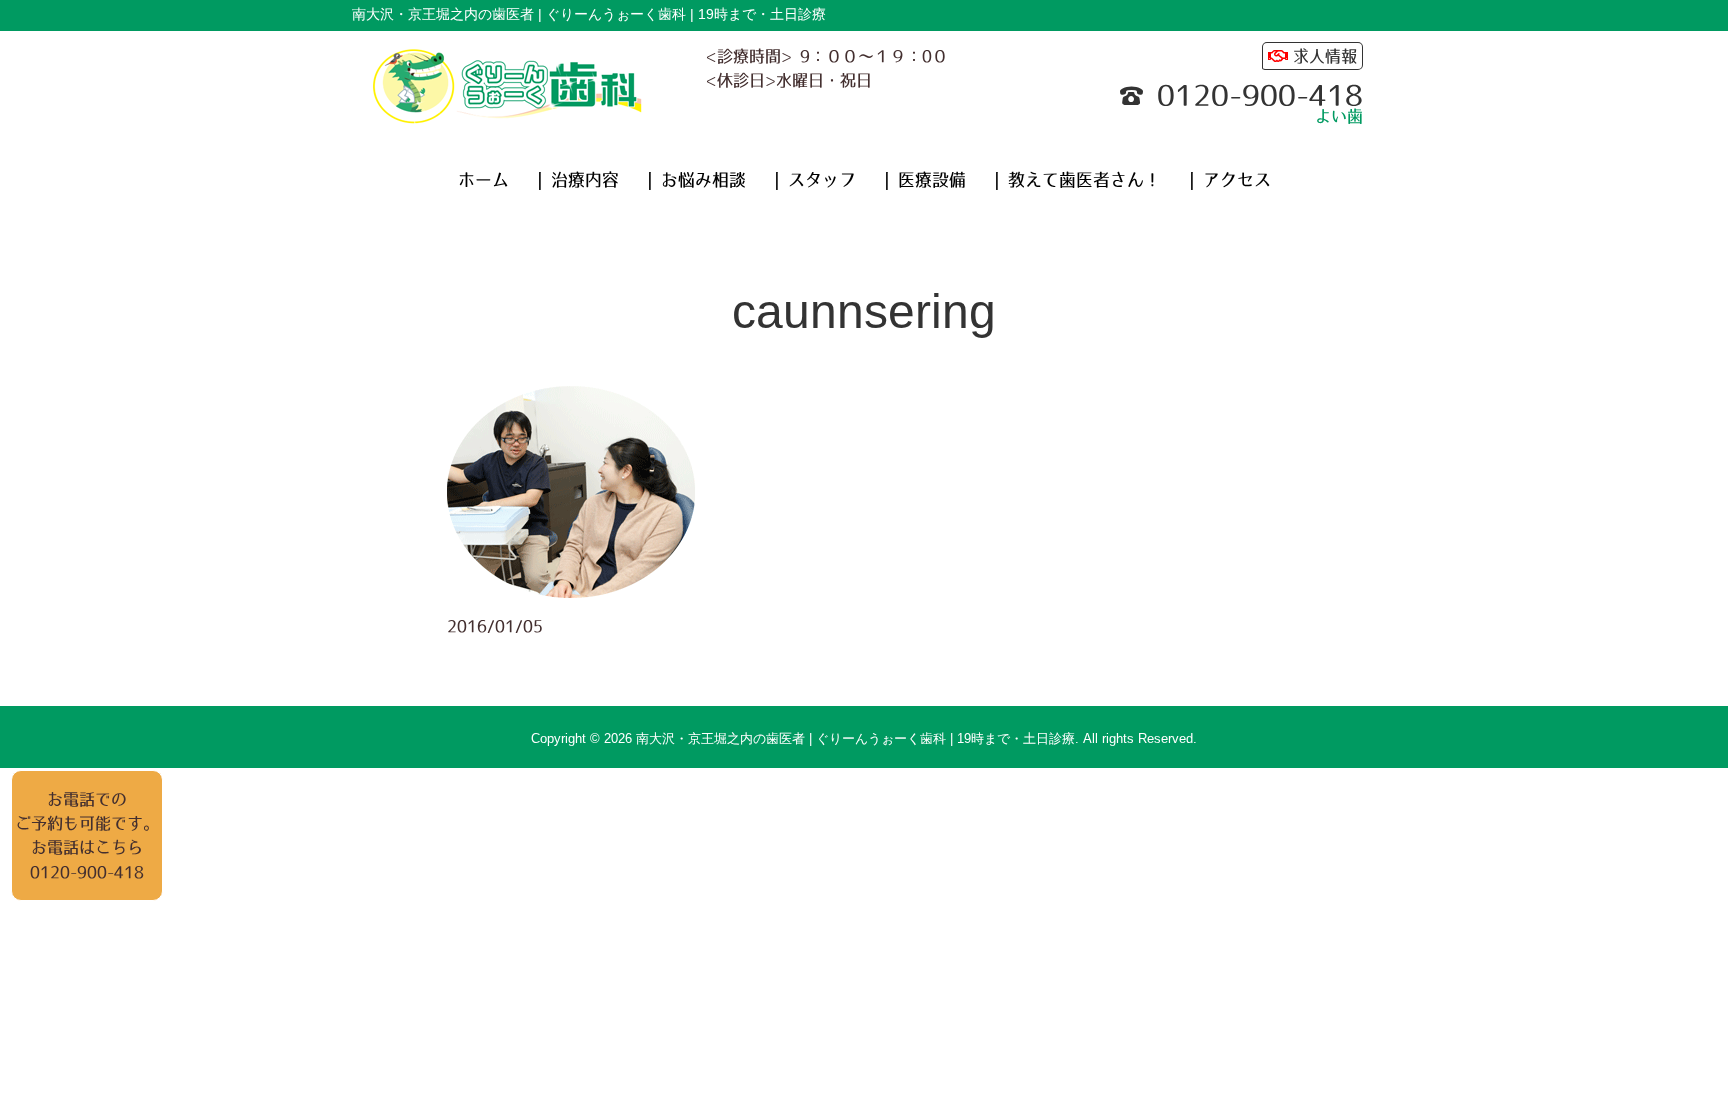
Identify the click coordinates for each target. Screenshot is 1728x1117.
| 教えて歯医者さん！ (1077, 180)
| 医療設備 (925, 180)
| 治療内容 (578, 180)
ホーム (483, 180)
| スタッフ (815, 180)
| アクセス (1230, 180)
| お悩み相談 (696, 180)
